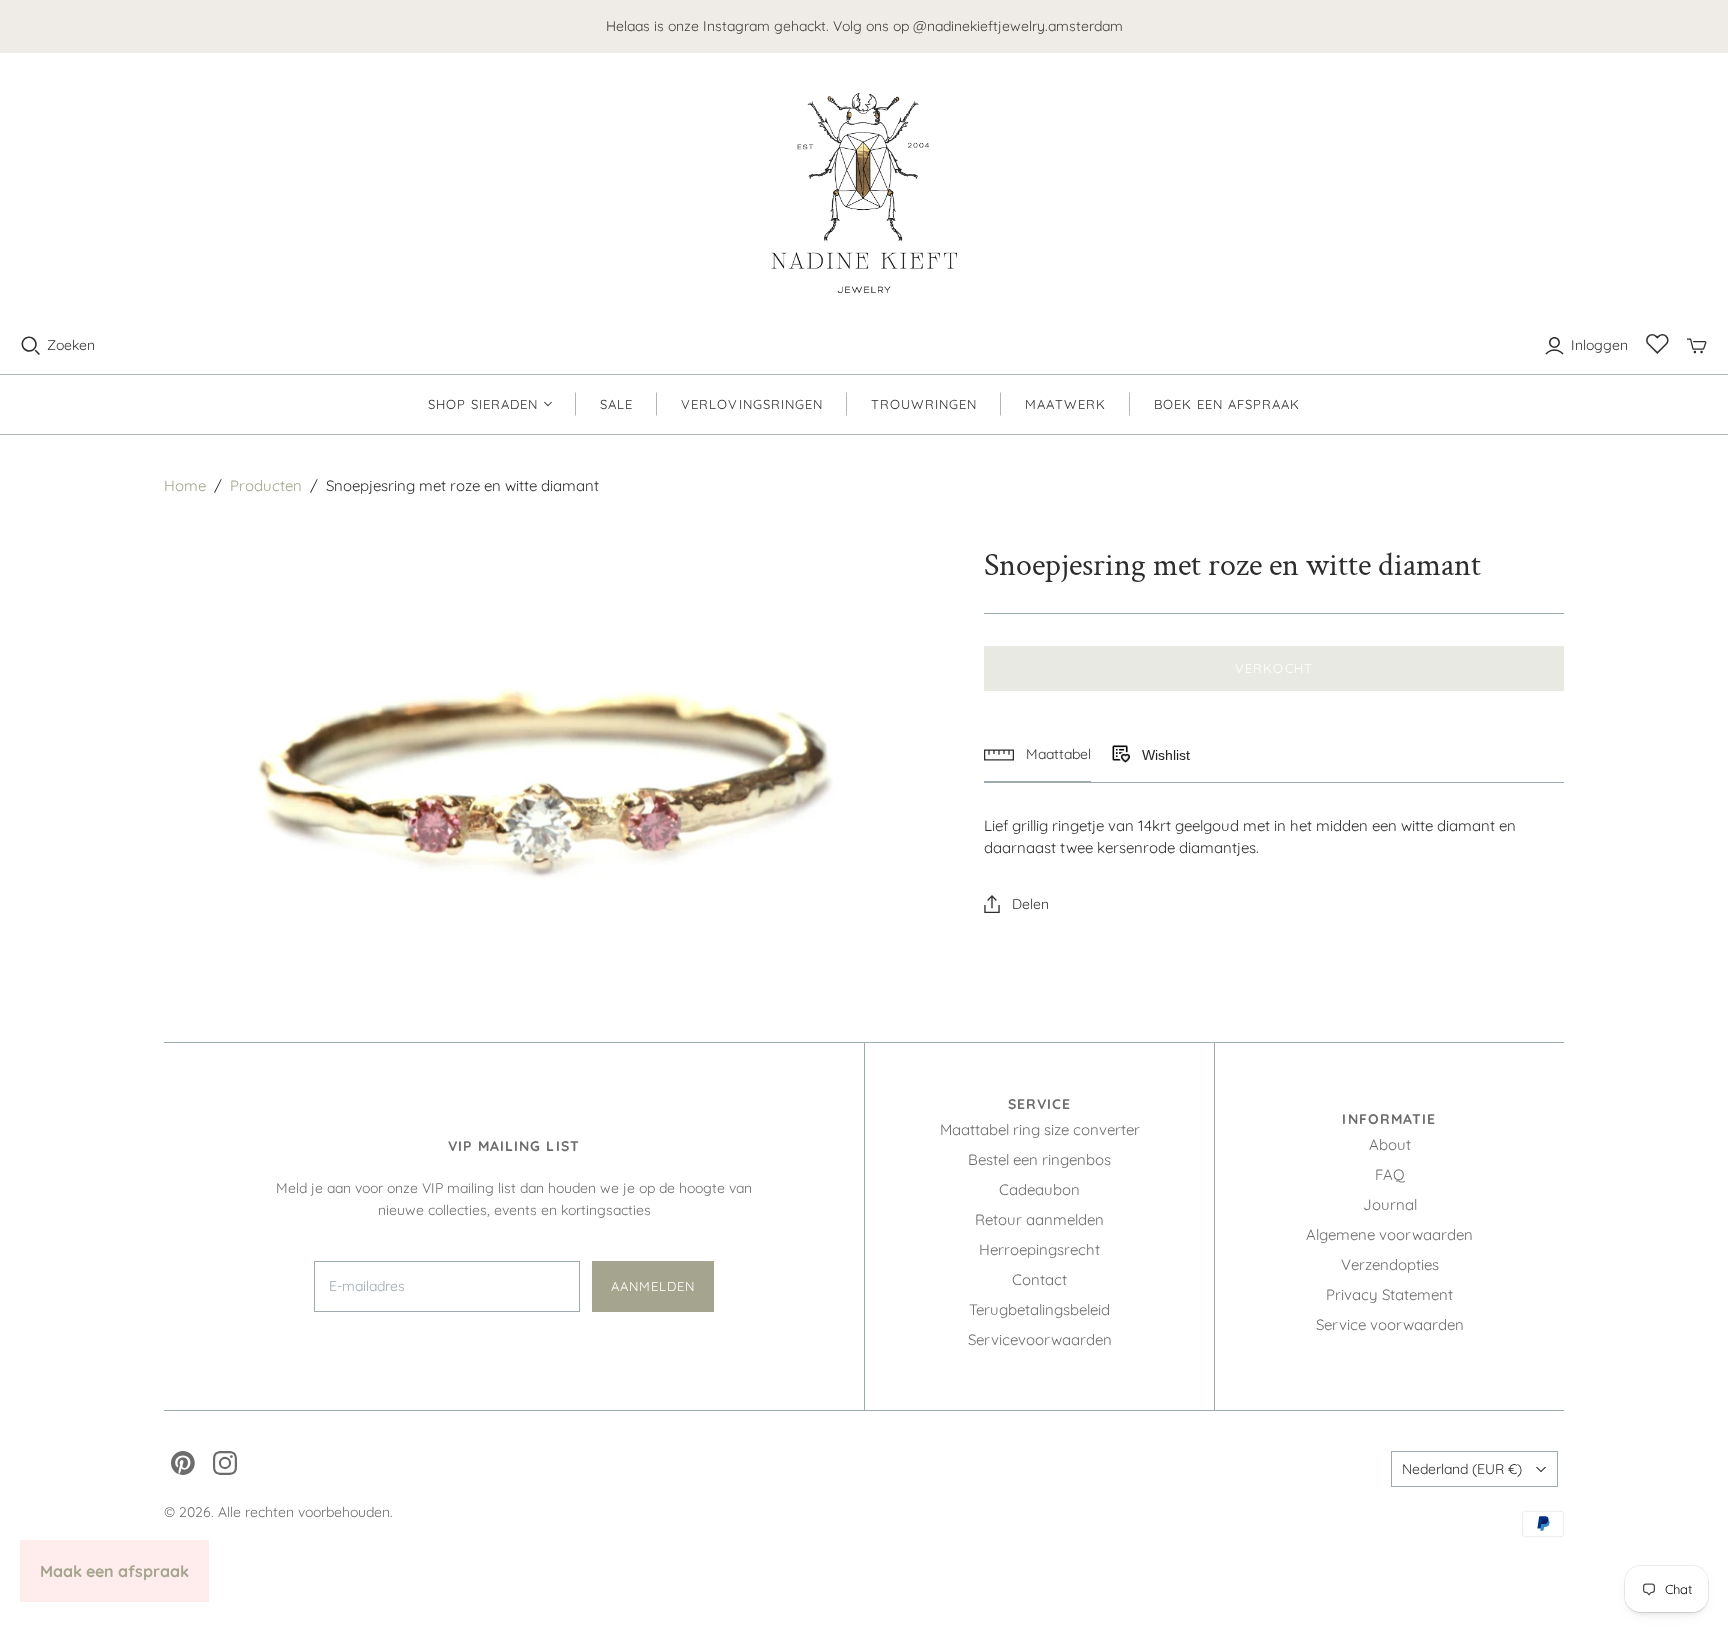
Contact (1039, 1279)
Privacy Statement (1389, 1294)
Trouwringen (924, 404)
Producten (266, 485)
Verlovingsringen (752, 404)
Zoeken (71, 345)
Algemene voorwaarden (1389, 1234)
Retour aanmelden (1039, 1219)
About (1390, 1144)
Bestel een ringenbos (1039, 1159)
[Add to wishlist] (1120, 755)
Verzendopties (1390, 1264)
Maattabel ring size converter (1040, 1129)
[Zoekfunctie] (31, 346)
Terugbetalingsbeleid (1039, 1309)
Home (185, 485)
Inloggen (1599, 345)
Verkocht (1273, 668)
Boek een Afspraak (1227, 404)
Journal (1390, 1204)
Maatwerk (1065, 404)
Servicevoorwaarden (1040, 1339)
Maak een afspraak (114, 1571)
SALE (616, 404)
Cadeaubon (1039, 1189)
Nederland (1462, 1469)
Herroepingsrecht (1039, 1249)
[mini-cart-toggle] (1697, 346)
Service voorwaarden (1390, 1324)
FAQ (1390, 1174)
